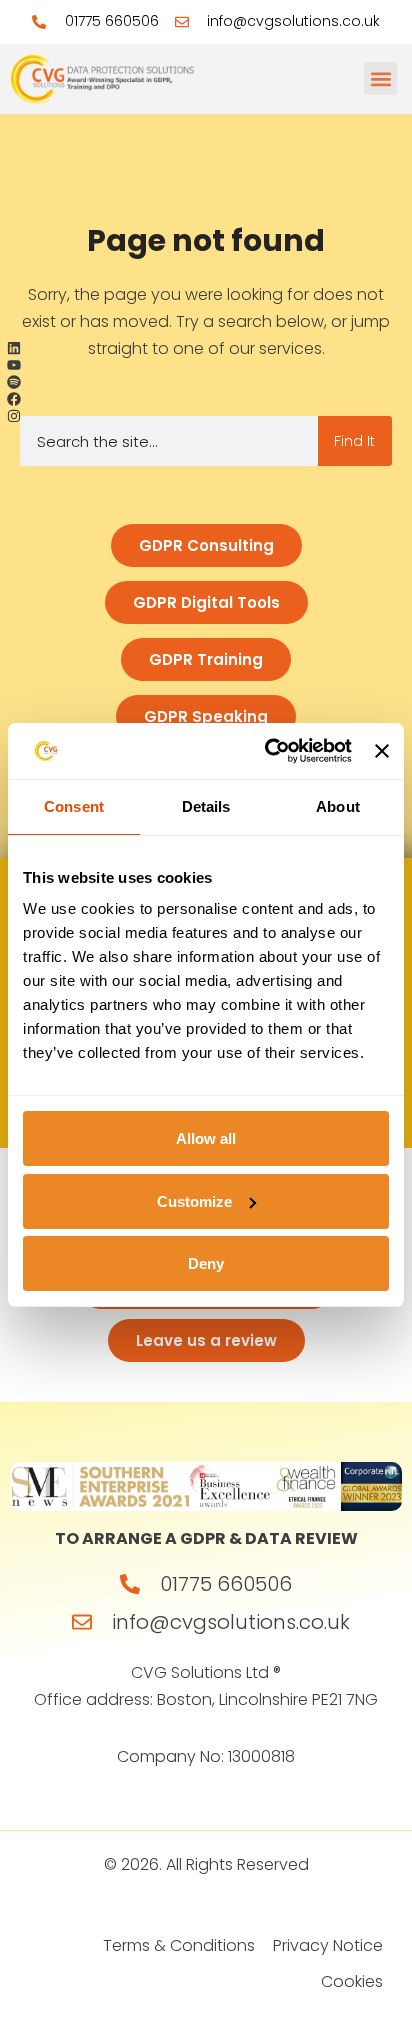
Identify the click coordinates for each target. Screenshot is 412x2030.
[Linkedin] (14, 348)
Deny (206, 1263)
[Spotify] (14, 382)
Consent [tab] (74, 806)
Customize (194, 1201)
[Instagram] (14, 415)
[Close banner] (382, 751)
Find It (354, 441)
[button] (380, 78)
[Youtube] (14, 365)
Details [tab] (206, 806)
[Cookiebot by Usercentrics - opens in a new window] (267, 751)
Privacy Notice (328, 1945)
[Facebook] (14, 398)
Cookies (352, 1981)
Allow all (206, 1138)
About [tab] (338, 806)
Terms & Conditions (179, 1945)
